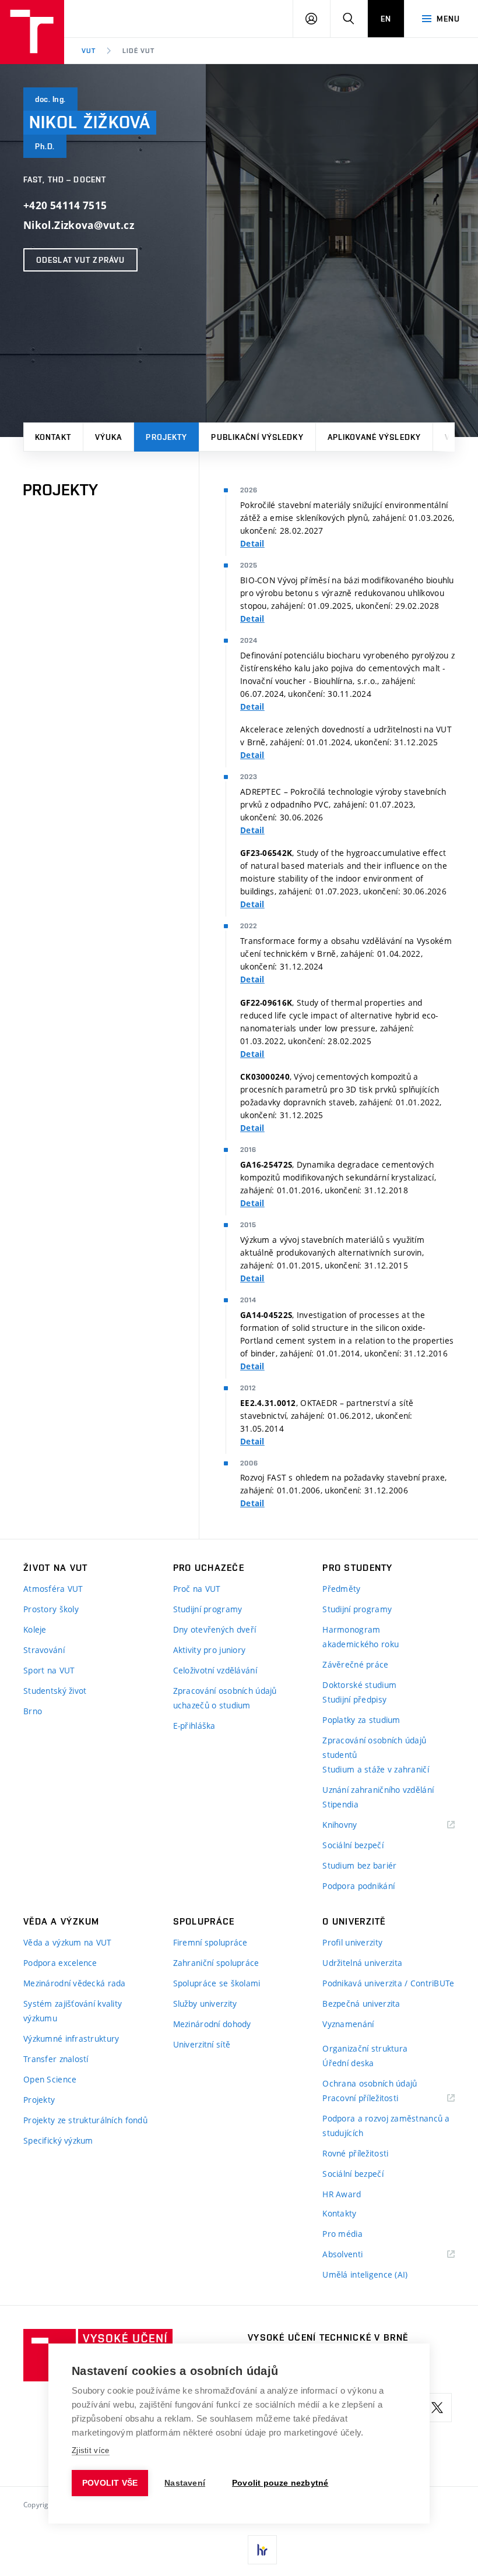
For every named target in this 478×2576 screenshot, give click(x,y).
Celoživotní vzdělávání (215, 1670)
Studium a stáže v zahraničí (376, 1769)
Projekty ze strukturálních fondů (85, 2120)
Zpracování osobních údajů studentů (374, 1747)
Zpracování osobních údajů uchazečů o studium (225, 1698)
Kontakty (339, 2213)
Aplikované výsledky (374, 437)
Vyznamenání (348, 2024)
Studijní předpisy (354, 1699)
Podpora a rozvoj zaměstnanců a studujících (386, 2126)
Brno (33, 1711)
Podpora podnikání (358, 1886)
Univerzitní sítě (202, 2044)
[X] (437, 2408)
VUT (89, 51)
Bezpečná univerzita (361, 2004)
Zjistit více (91, 2450)
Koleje (35, 1629)
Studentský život (55, 1691)
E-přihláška (194, 1726)
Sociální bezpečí (353, 1845)
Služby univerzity (205, 2004)
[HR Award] (262, 2550)
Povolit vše (110, 2483)
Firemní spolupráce (210, 1942)
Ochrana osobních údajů (370, 2083)
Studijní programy (208, 1609)
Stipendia (340, 1804)
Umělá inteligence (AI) (365, 2274)
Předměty (341, 1589)
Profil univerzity (352, 1942)
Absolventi (357, 2255)
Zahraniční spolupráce (216, 1963)
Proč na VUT (197, 1589)
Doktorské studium (359, 1685)
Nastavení (185, 2483)
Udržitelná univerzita (362, 1963)
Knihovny (354, 1825)
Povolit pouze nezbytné (280, 2483)
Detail (252, 544)
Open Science (50, 2079)
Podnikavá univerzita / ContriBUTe (388, 1983)
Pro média (342, 2234)
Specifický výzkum (58, 2140)
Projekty (166, 437)
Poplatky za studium (361, 1720)
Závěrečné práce (355, 1664)
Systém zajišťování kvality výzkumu (73, 2011)
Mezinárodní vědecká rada (75, 1983)
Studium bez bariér (359, 1865)
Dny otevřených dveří (215, 1629)
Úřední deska (348, 2063)
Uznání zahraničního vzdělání (378, 1790)
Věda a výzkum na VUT (68, 1942)
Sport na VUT (49, 1670)
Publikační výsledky (257, 437)
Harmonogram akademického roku (361, 1637)
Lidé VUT (138, 51)
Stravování (44, 1650)
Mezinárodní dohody (212, 2024)
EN (386, 19)
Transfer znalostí (56, 2059)
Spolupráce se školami (217, 1983)
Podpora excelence (60, 1963)
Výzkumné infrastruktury (71, 2038)
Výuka (109, 437)
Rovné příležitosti (355, 2153)
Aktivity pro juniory (210, 1650)
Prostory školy (51, 1609)
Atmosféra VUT (53, 1589)
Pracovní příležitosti (375, 2098)
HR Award (342, 2194)
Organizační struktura (365, 2048)
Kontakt (53, 437)
